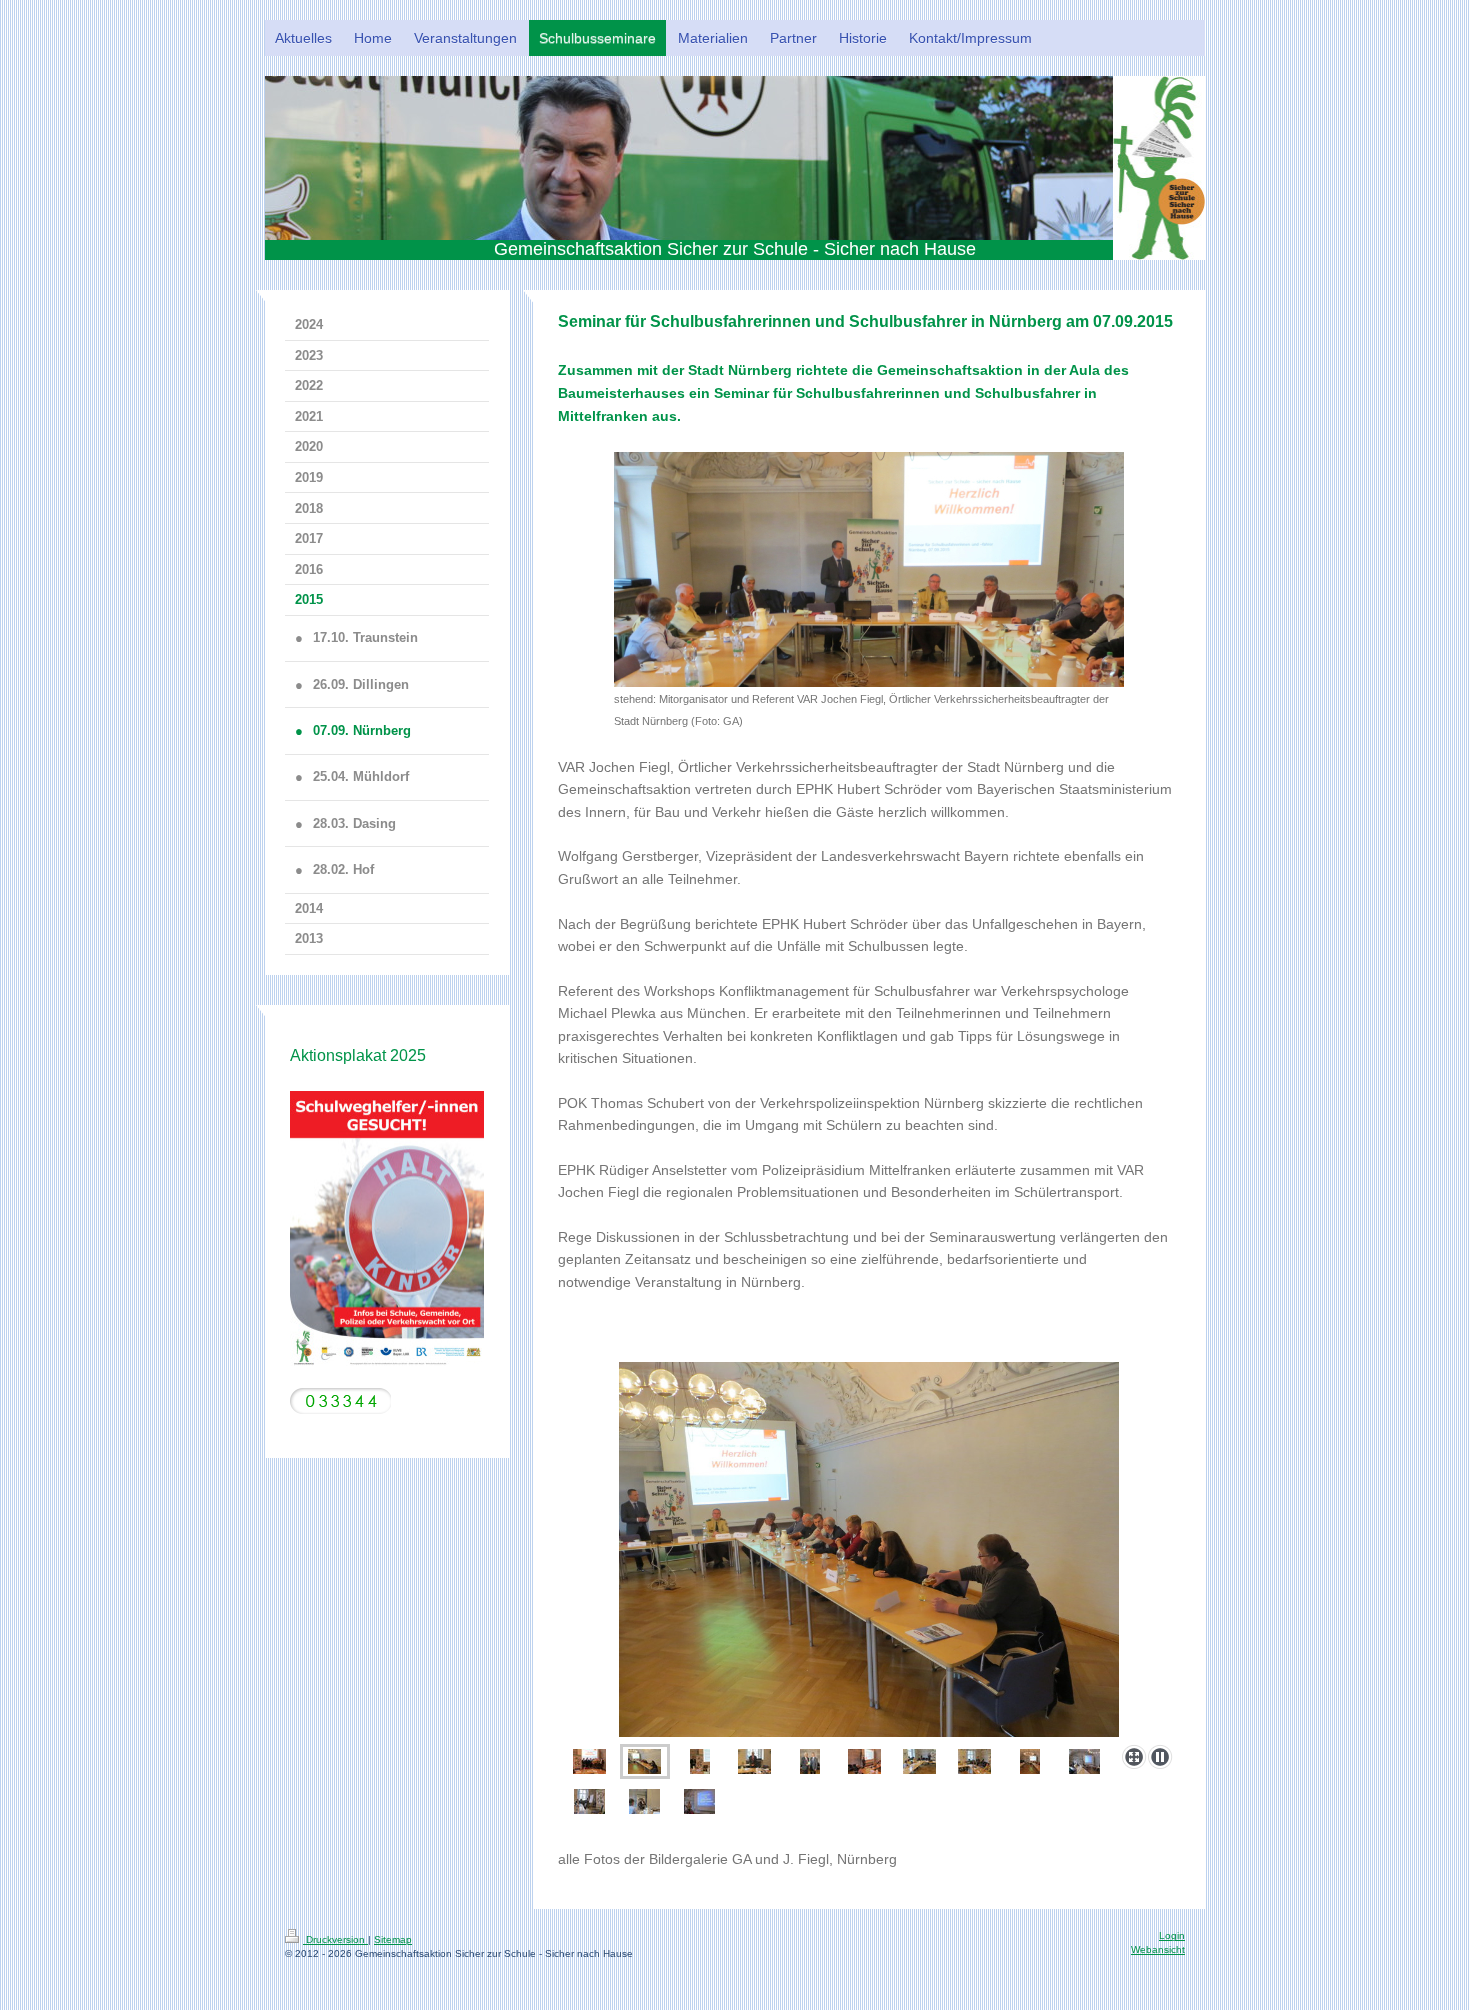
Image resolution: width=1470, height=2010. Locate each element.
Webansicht (1158, 1949)
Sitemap (393, 1939)
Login (1172, 1935)
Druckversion (335, 1939)
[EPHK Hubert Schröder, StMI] (700, 1761)
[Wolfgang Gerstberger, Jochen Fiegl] (810, 1761)
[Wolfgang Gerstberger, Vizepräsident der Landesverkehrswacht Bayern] (754, 1761)
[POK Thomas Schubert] (699, 1801)
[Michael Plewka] (589, 1801)
